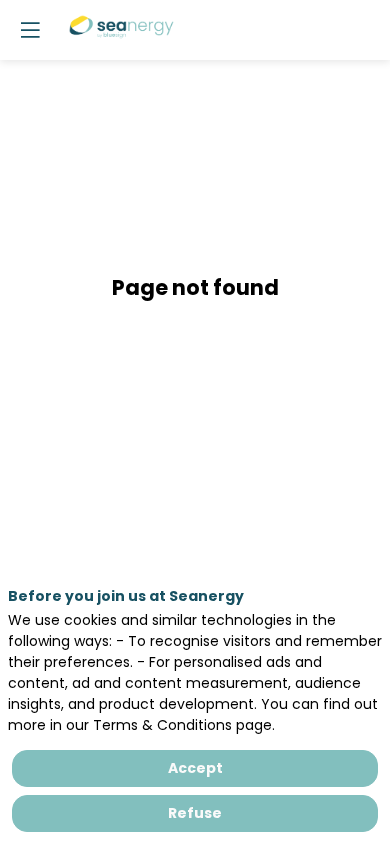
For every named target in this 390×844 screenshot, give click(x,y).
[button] (30, 30)
